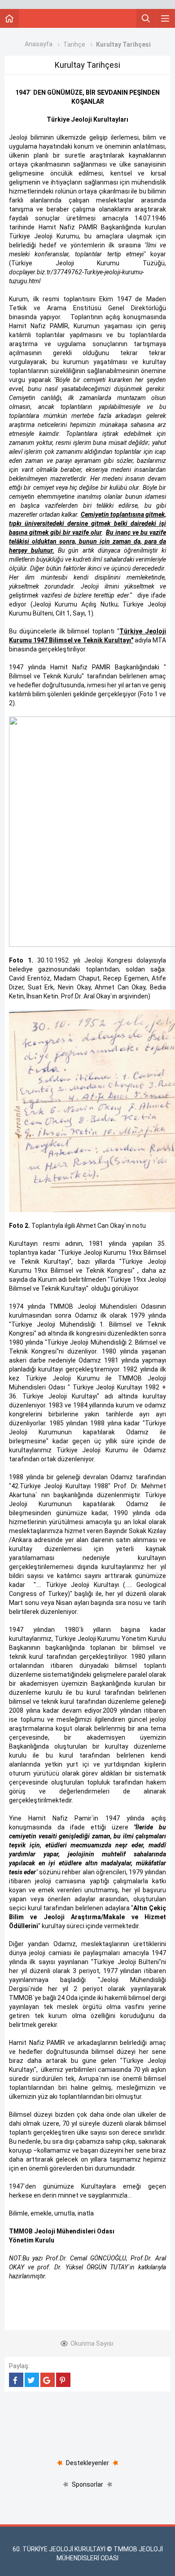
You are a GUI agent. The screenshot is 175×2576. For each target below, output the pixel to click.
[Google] (48, 2380)
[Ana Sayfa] (9, 18)
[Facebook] (16, 2380)
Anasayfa (39, 44)
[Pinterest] (63, 2380)
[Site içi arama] (146, 18)
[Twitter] (32, 2380)
